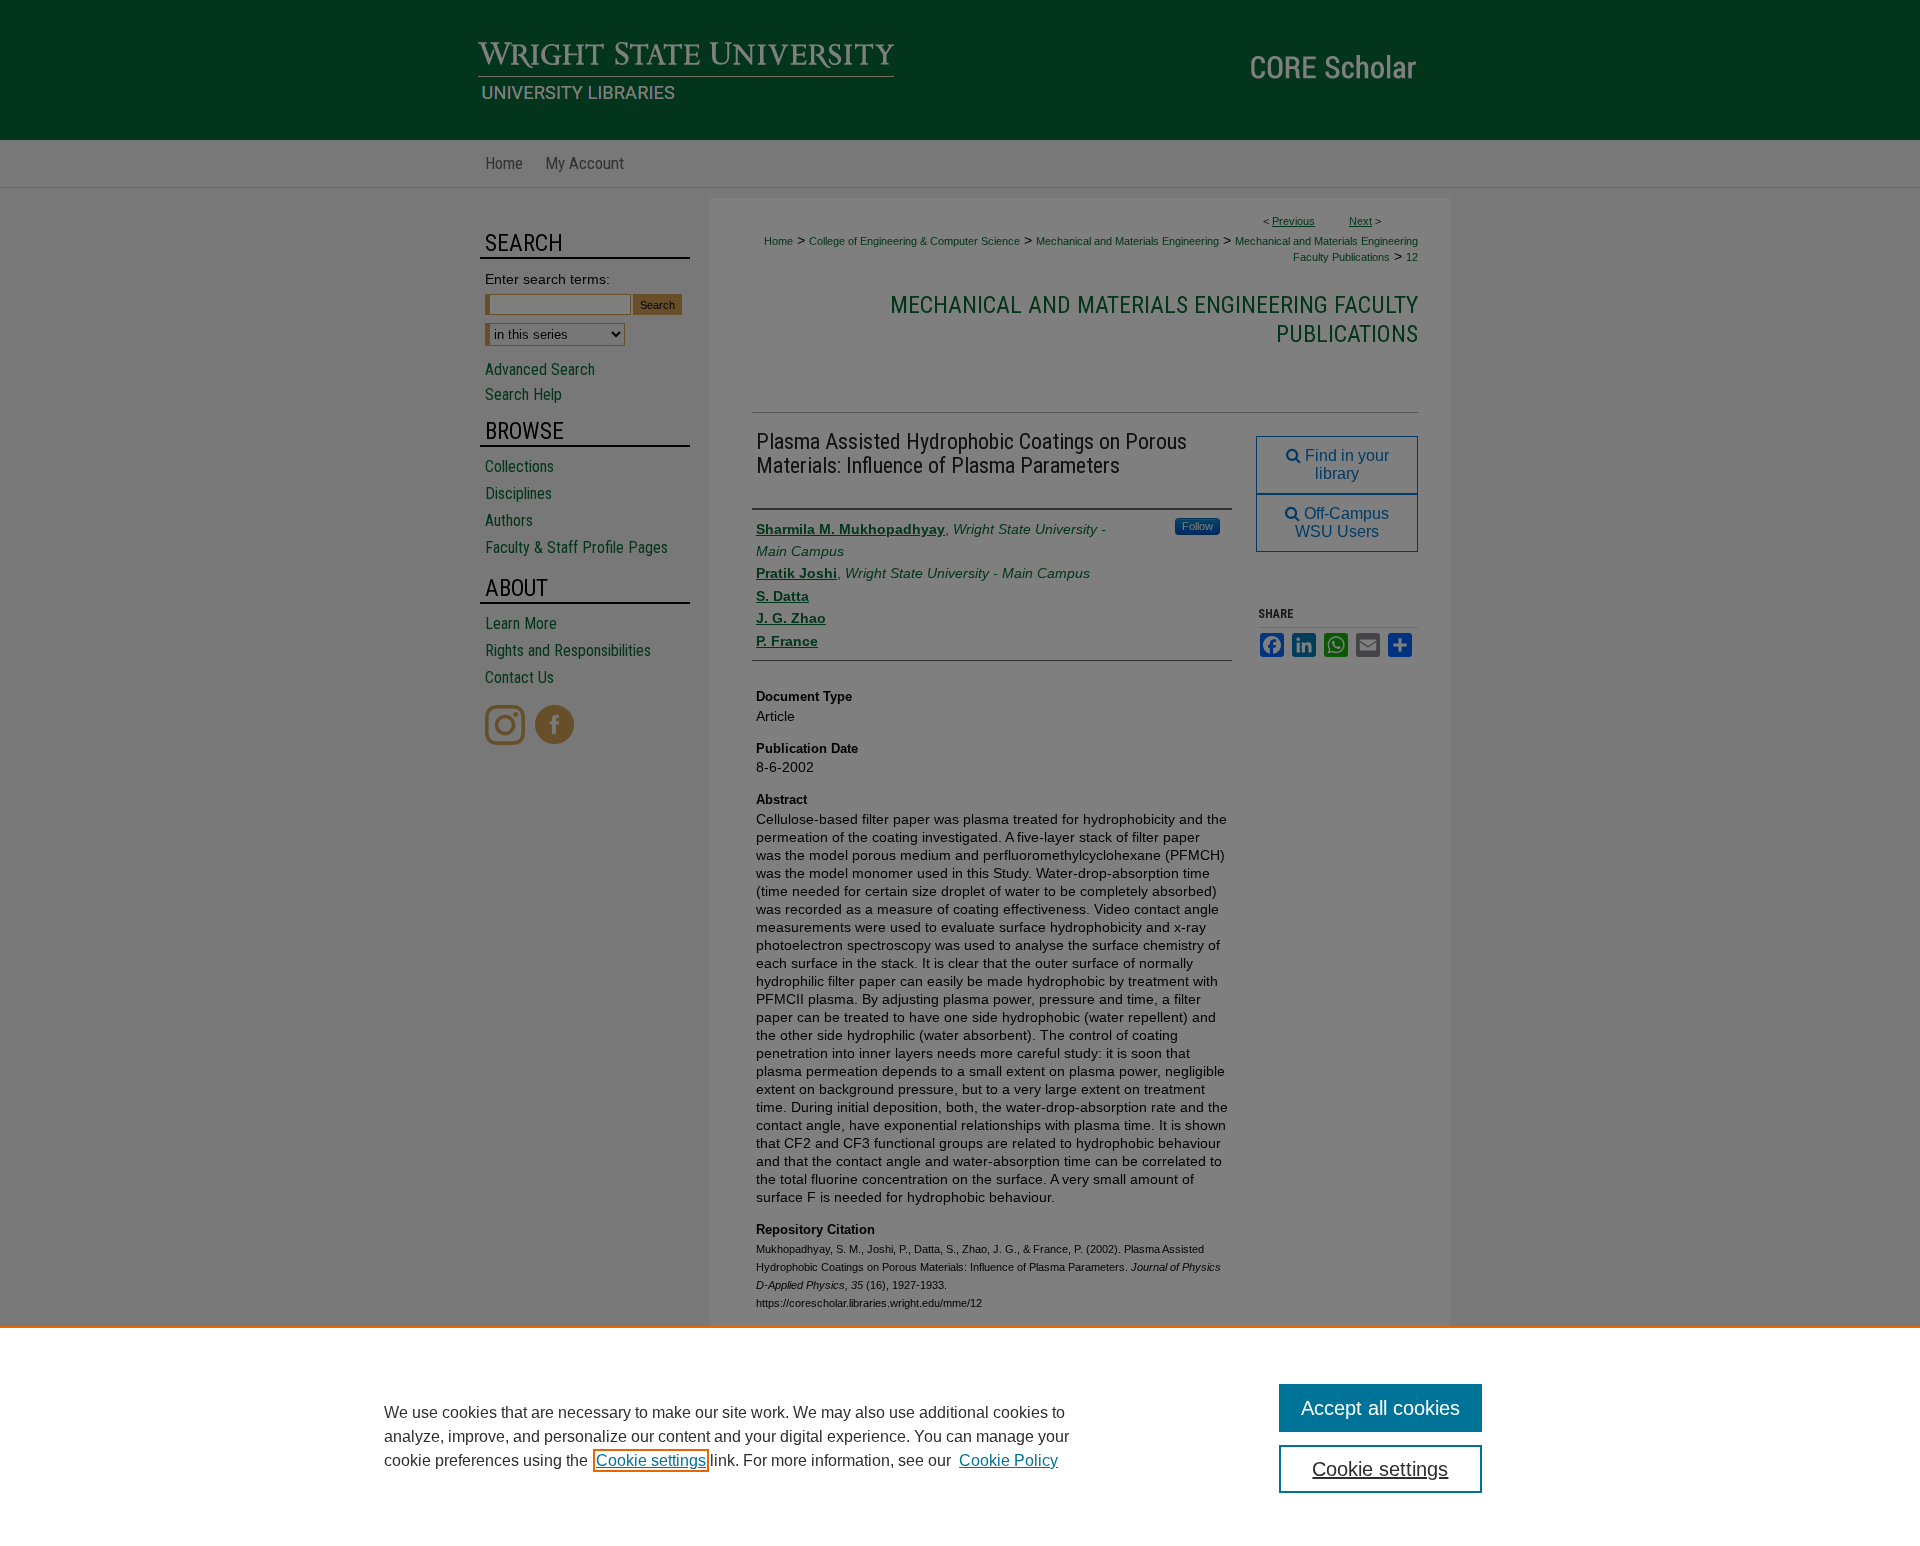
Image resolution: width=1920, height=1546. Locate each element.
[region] (960, 1436)
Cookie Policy (1008, 1460)
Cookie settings (651, 1460)
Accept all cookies (1380, 1408)
